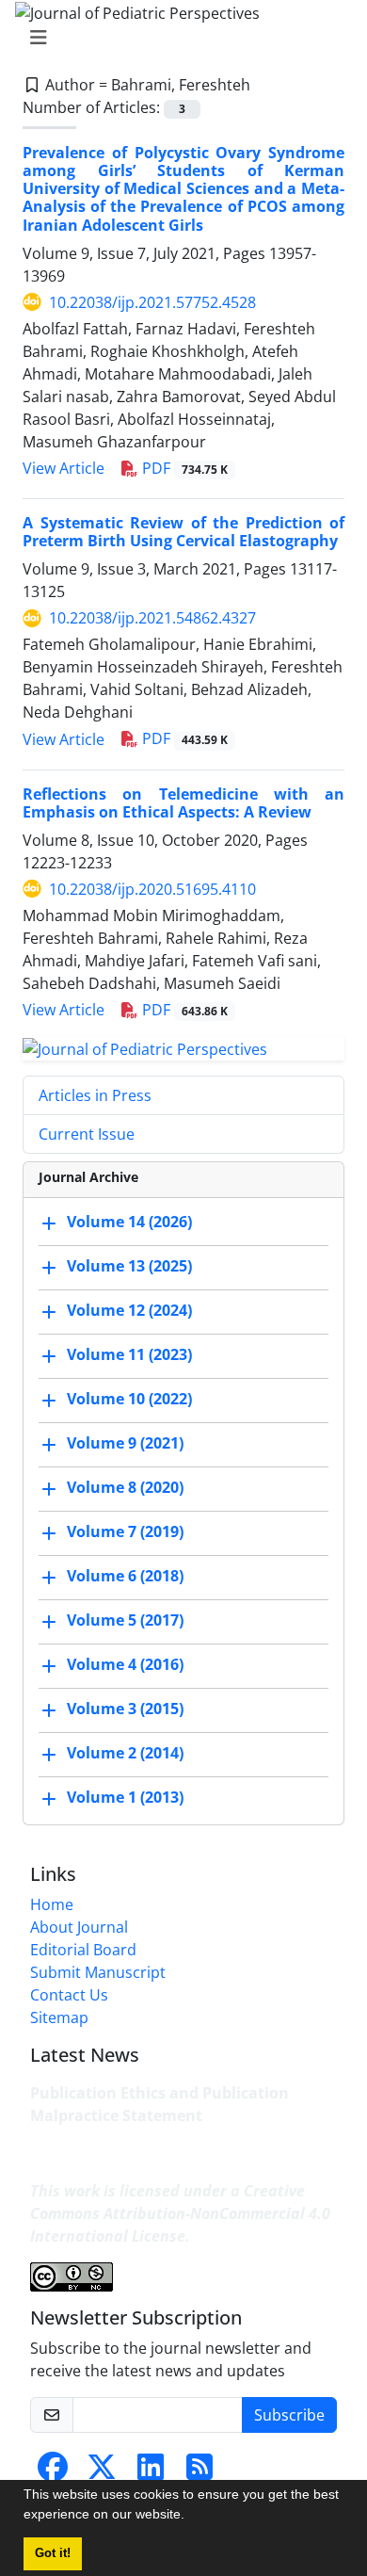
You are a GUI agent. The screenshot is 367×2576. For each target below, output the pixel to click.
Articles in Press (95, 1095)
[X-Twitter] (102, 2472)
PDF (183, 468)
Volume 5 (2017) (125, 1620)
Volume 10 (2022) (129, 1399)
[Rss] (199, 2472)
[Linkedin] (151, 2472)
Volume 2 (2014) (125, 1753)
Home (52, 1904)
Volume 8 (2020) (125, 1487)
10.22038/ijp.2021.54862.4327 (152, 618)
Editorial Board (83, 1950)
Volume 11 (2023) (129, 1354)
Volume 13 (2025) (129, 1266)
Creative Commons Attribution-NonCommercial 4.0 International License (180, 2213)
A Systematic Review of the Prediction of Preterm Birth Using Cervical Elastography (183, 532)
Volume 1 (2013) (125, 1797)
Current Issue (87, 1134)
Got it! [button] (53, 2553)
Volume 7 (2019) (125, 1531)
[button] (191, 2517)
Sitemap (59, 2017)
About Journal (79, 1927)
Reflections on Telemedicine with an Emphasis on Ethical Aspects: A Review (183, 803)
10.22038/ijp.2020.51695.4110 (152, 889)
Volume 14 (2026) (129, 1222)
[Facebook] (53, 2472)
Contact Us (69, 1995)
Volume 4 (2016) (125, 1664)
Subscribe (289, 2415)
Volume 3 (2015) (125, 1709)
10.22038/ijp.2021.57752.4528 (152, 302)
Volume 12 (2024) (129, 1310)
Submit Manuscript (98, 1972)
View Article (64, 468)
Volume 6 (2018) (125, 1576)
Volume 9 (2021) (125, 1443)
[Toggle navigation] (178, 38)
